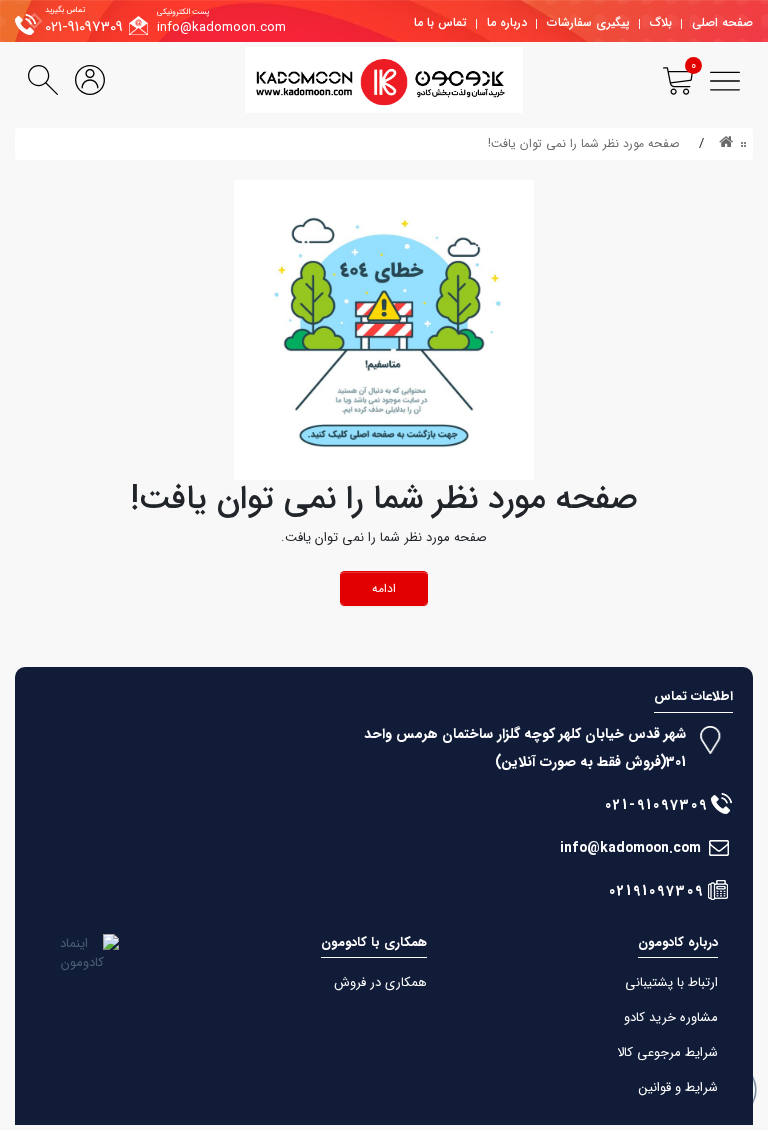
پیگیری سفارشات (588, 22)
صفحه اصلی (722, 22)
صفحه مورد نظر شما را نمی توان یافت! (583, 143)
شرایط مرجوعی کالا (667, 1052)
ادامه (384, 588)
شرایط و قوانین (678, 1087)
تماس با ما (440, 22)
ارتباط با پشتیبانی (671, 982)
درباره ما (507, 22)
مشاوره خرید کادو (671, 1017)
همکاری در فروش (380, 982)
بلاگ (661, 22)
